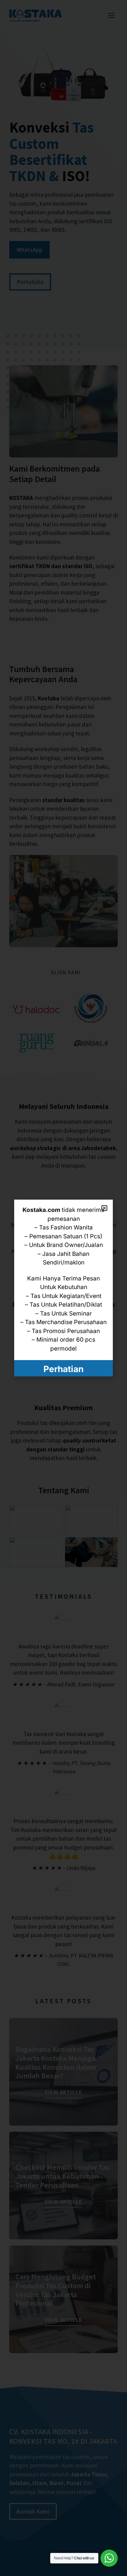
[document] (63, 1288)
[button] (104, 1208)
